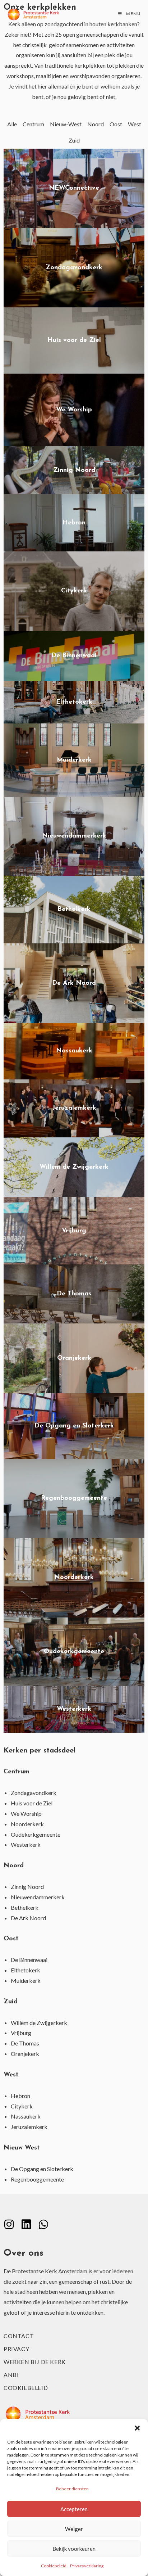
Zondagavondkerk (34, 1793)
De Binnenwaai (29, 1960)
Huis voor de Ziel (32, 1803)
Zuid (74, 140)
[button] (137, 2428)
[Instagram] (9, 2224)
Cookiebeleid (54, 2566)
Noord (96, 124)
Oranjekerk (25, 2054)
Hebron (20, 2096)
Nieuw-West (66, 124)
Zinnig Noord (27, 1887)
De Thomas (25, 2043)
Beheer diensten (72, 2489)
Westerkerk (26, 1844)
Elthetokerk (26, 1970)
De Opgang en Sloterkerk (42, 2169)
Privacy (16, 2349)
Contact (19, 2336)
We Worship (26, 1813)
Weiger (74, 2529)
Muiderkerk (26, 1981)
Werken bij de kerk (35, 2362)
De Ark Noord (28, 1918)
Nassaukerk (26, 2116)
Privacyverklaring (87, 2566)
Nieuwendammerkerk (38, 1897)
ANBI (11, 2375)
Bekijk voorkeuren (74, 2549)
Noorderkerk (27, 1824)
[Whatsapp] (43, 2224)
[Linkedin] (26, 2224)
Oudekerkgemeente (36, 1834)
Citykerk (22, 2106)
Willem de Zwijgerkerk (39, 2023)
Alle (12, 124)
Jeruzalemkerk (29, 2127)
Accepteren (74, 2509)
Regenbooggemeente (37, 2179)
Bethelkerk (25, 1907)
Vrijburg (21, 2033)
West (135, 124)
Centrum (33, 124)
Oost (116, 124)
